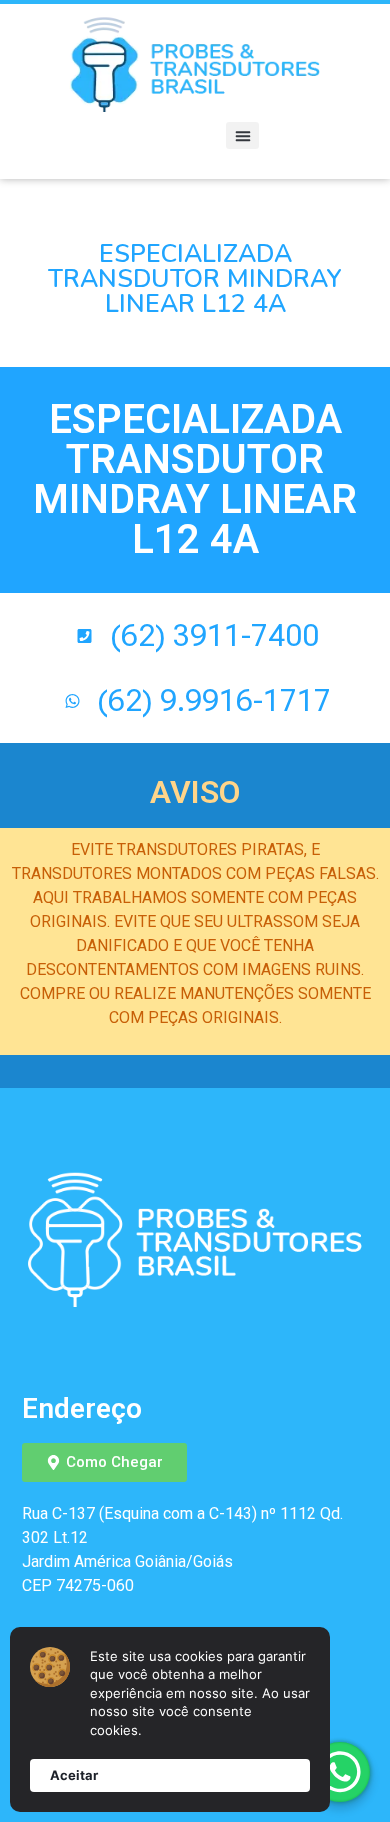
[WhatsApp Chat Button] (340, 1772)
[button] (242, 135)
